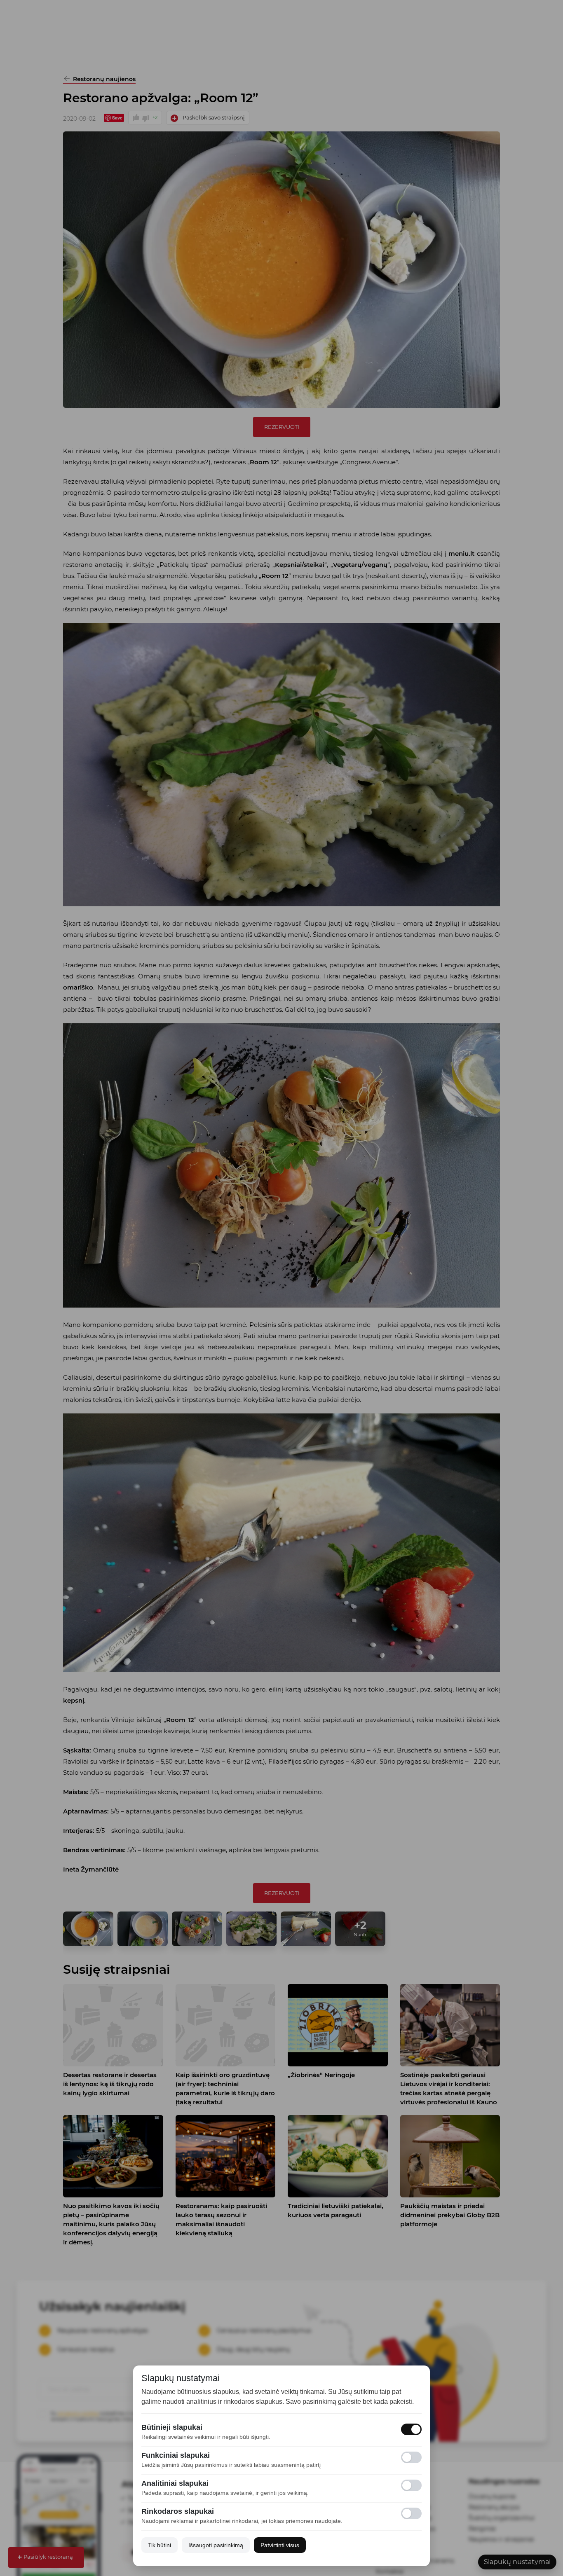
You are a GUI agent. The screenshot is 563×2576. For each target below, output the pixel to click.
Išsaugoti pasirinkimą (216, 2545)
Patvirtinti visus (280, 2545)
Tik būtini (160, 2545)
